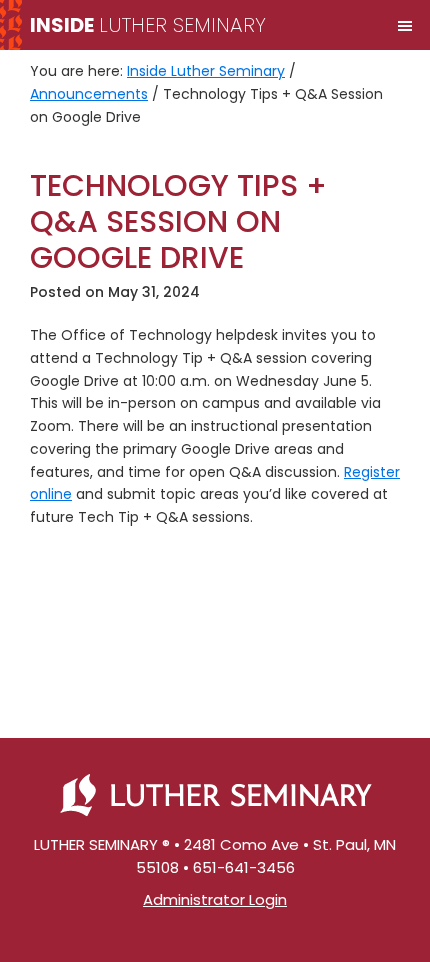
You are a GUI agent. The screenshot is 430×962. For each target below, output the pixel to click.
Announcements (89, 94)
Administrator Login (215, 899)
